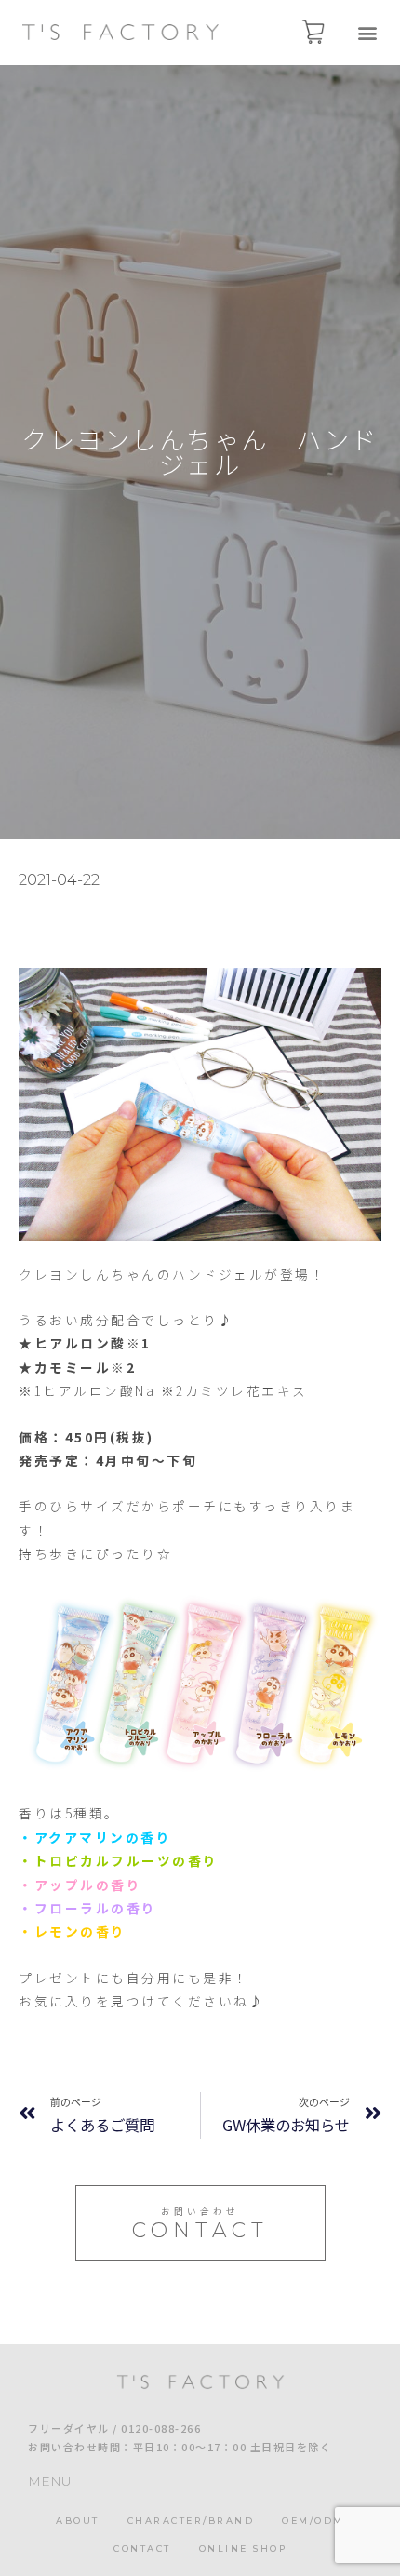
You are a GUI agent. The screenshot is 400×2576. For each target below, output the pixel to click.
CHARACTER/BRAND (191, 2521)
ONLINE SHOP (243, 2549)
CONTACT (142, 2549)
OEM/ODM (313, 2521)
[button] (367, 33)
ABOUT (78, 2521)
